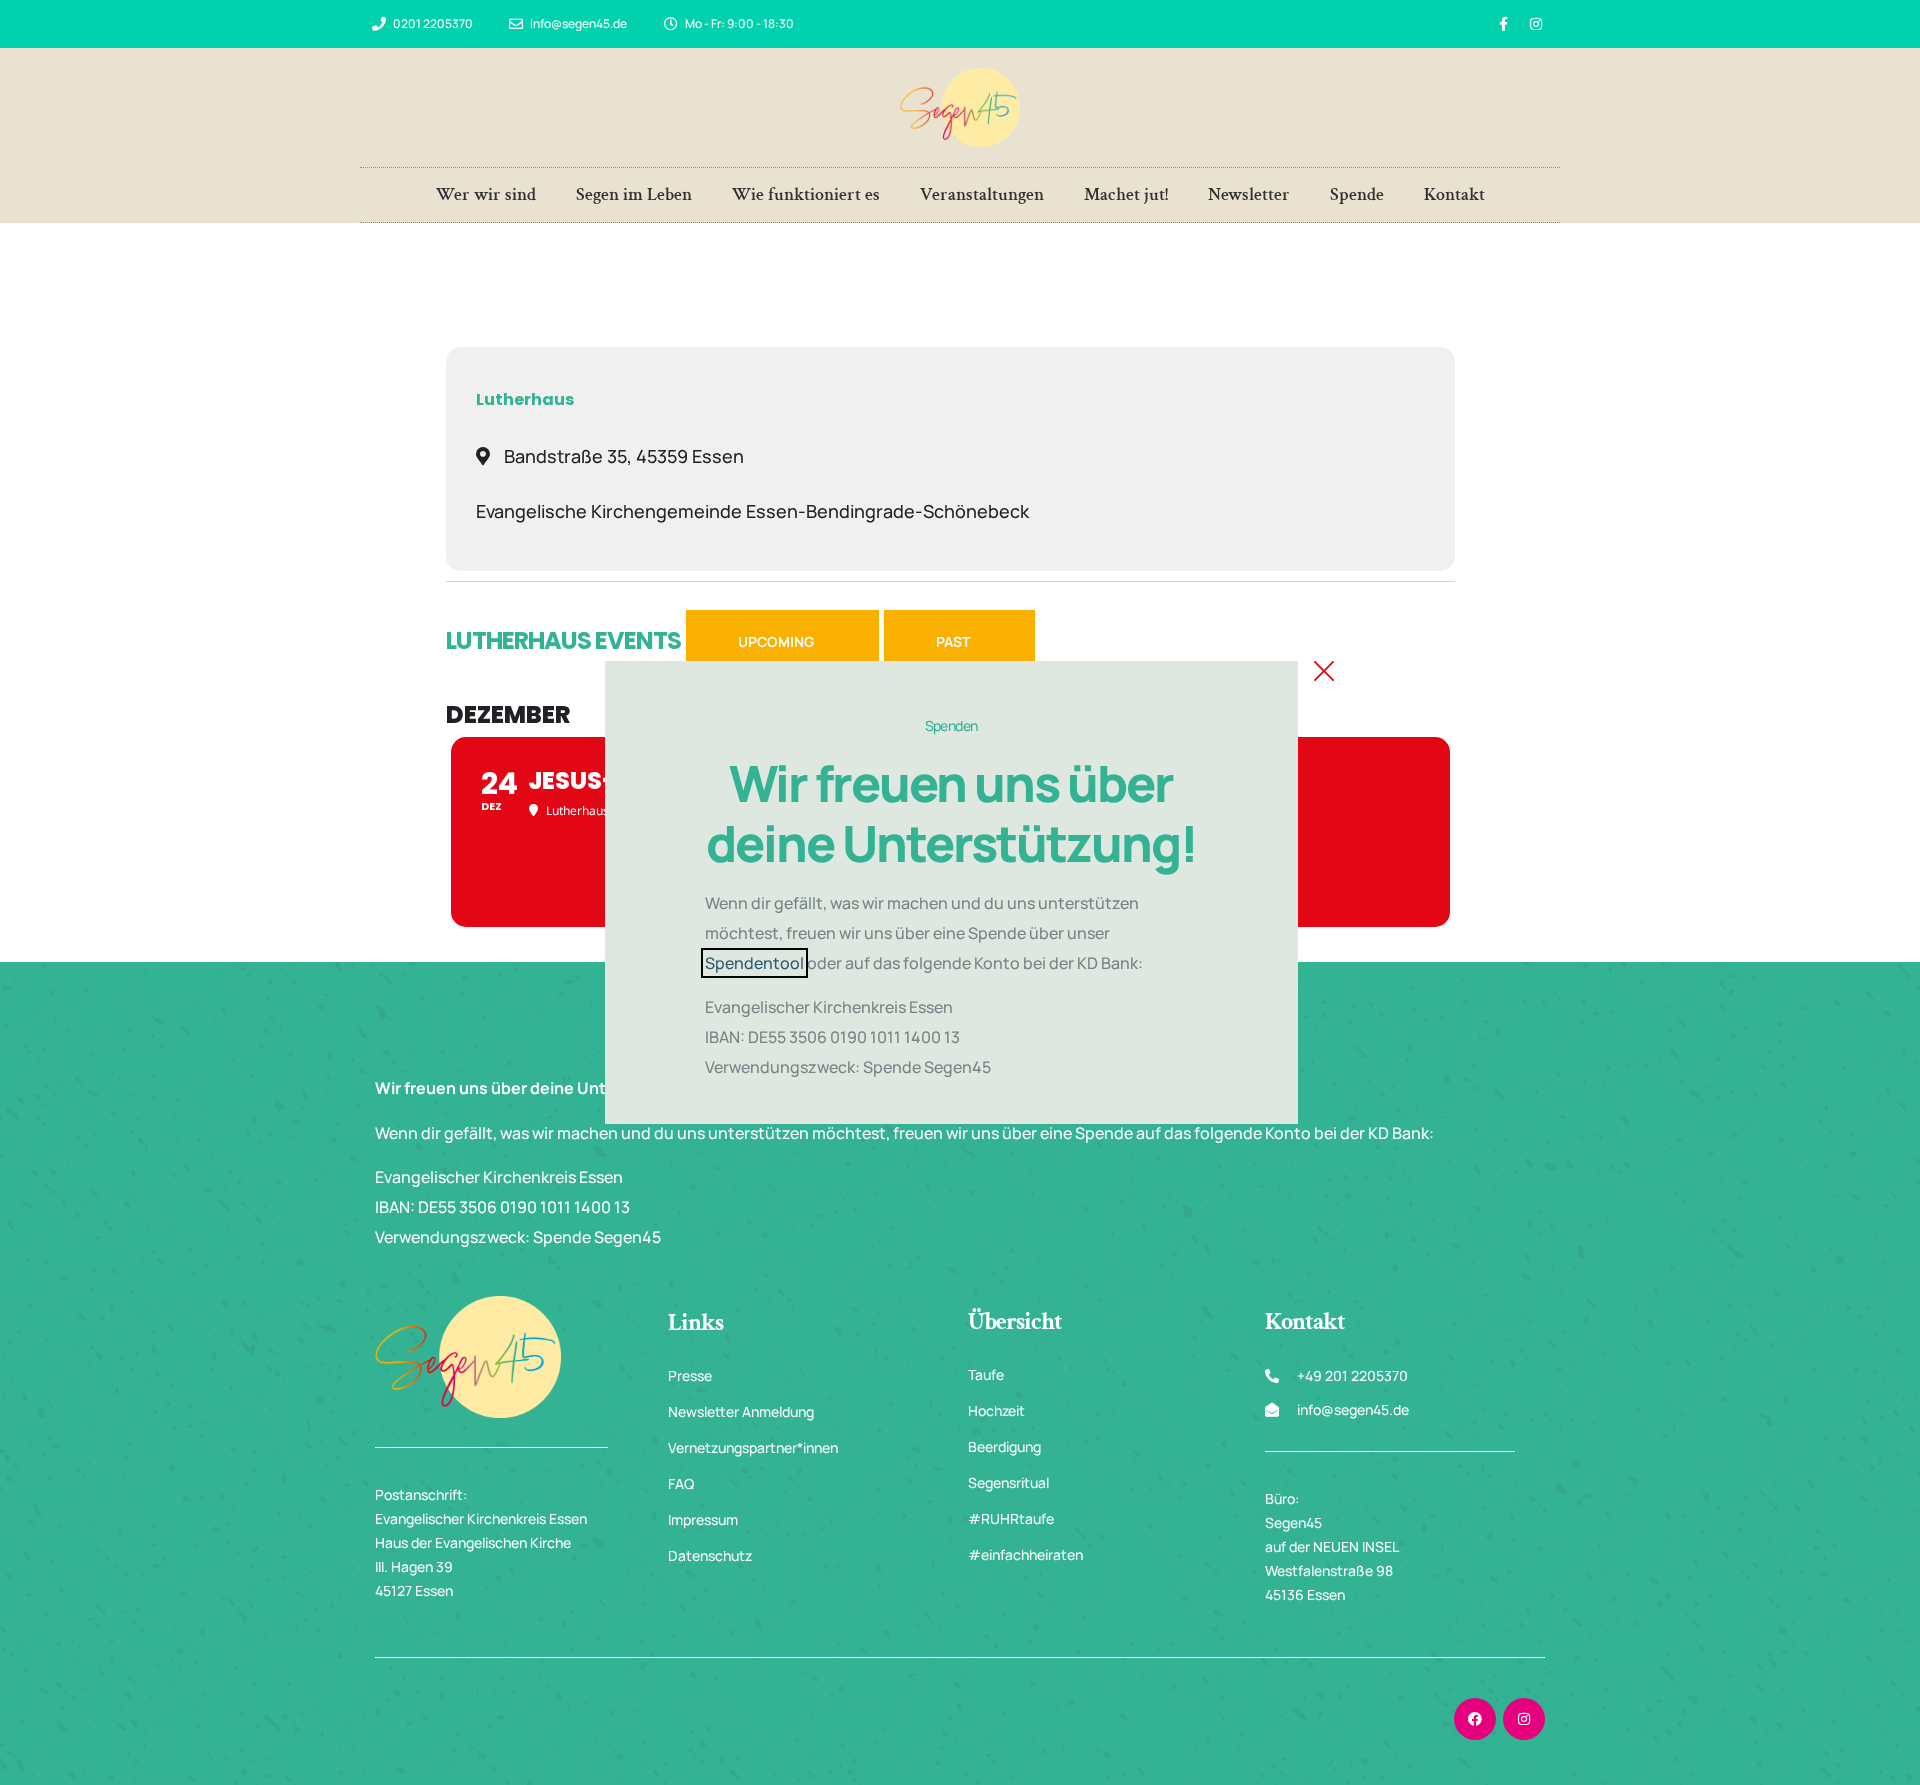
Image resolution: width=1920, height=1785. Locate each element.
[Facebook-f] (1503, 24)
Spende (1357, 194)
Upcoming (776, 641)
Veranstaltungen (982, 194)
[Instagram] (1536, 24)
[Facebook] (1475, 1719)
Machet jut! (1126, 194)
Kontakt (1454, 194)
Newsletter (1249, 194)
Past (953, 641)
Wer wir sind (486, 194)
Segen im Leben (634, 194)
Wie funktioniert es (806, 194)
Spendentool (754, 963)
